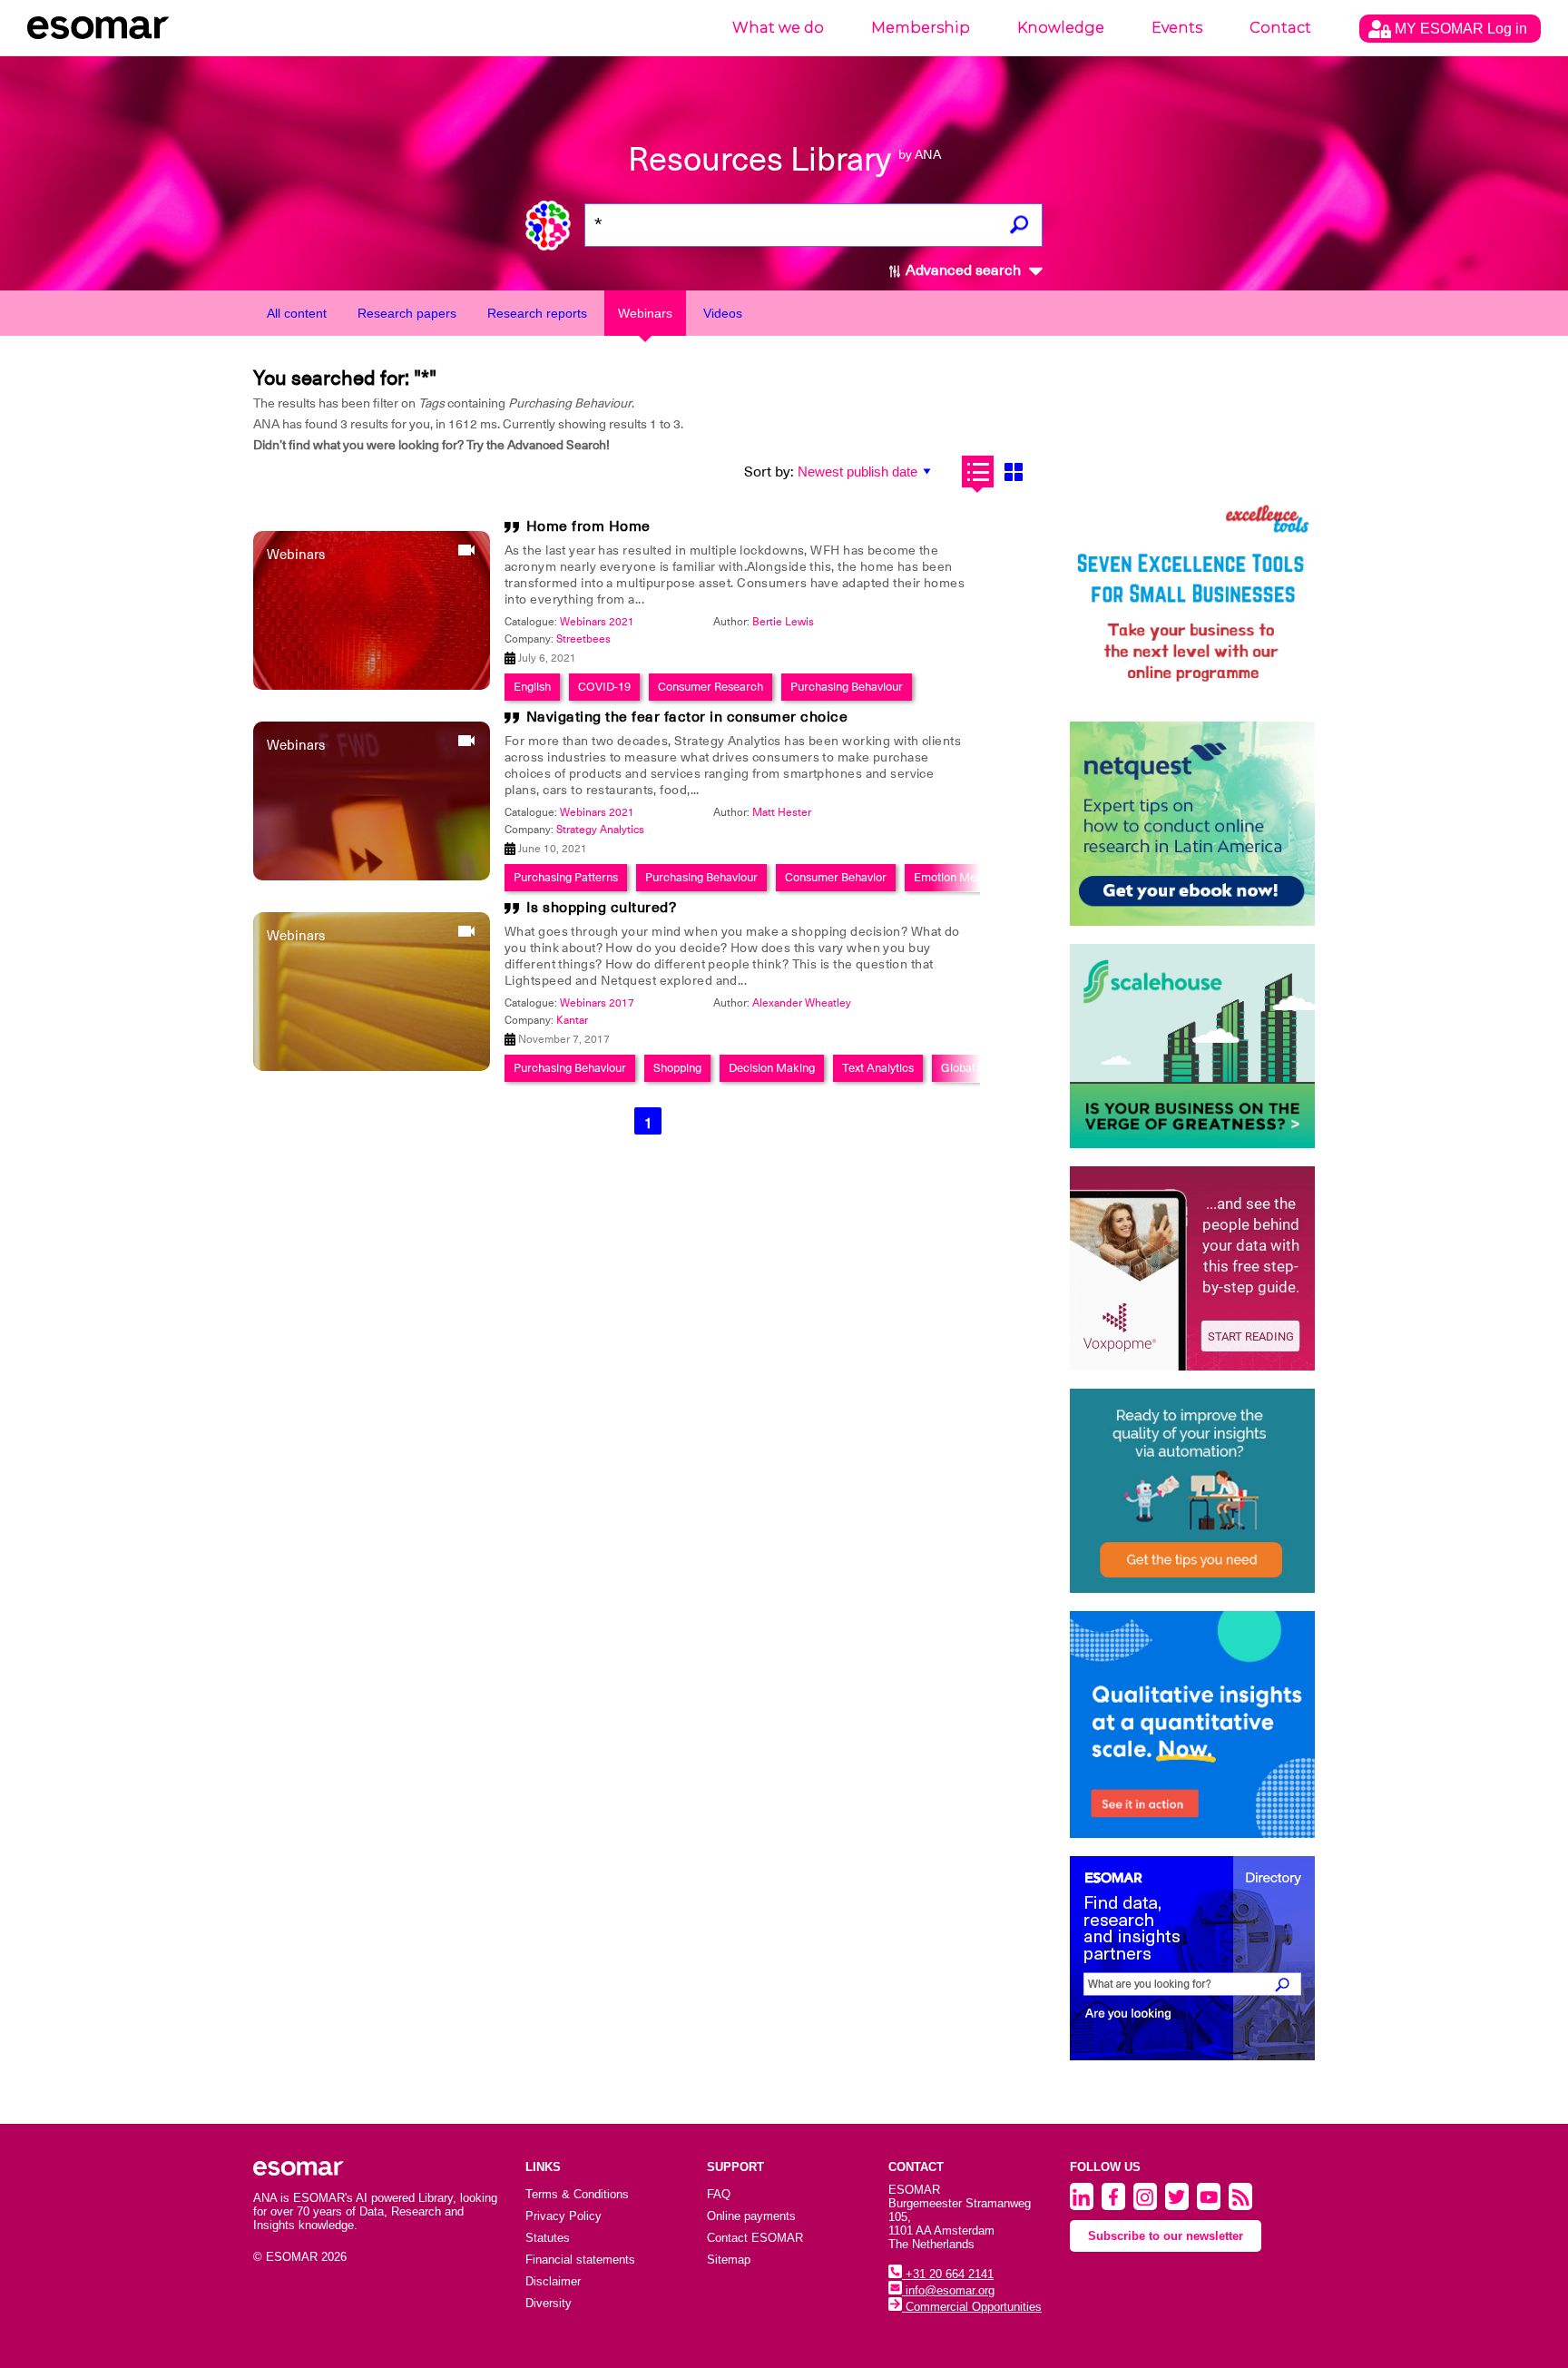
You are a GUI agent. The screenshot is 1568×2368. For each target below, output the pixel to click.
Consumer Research (710, 687)
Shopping (677, 1068)
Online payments (751, 2216)
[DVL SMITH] (1192, 601)
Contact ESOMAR (755, 2238)
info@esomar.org (948, 2290)
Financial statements (580, 2260)
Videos (723, 313)
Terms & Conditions (577, 2194)
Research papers (407, 313)
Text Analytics (878, 1068)
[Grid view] (1013, 472)
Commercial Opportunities (972, 2307)
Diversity (549, 2303)
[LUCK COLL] (1192, 1046)
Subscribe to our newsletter (1166, 2236)
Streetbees (583, 639)
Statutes (548, 2238)
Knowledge (1061, 28)
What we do (778, 28)
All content (297, 313)
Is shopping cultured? (602, 908)
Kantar (572, 1020)
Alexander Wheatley (802, 1003)
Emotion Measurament (973, 877)
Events (1177, 28)
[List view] (978, 472)
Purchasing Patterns (566, 877)
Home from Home (588, 526)
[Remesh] (1192, 1724)
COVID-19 (604, 687)
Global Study (974, 1068)
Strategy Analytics (600, 830)
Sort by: (769, 472)
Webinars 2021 (597, 622)
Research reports (537, 313)
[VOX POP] (1192, 1268)
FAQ (719, 2194)
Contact (1280, 28)
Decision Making (772, 1068)
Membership (921, 28)
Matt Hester (782, 812)
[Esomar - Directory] (1192, 1958)
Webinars (645, 313)
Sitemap (729, 2260)
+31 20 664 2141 (948, 2274)
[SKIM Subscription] (1192, 1491)
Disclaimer (553, 2281)
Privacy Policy (563, 2216)
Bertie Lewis (783, 622)
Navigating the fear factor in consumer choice (687, 717)
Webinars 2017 (597, 1003)
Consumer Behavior (836, 877)
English (532, 687)
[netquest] (1192, 824)
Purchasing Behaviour (847, 687)
